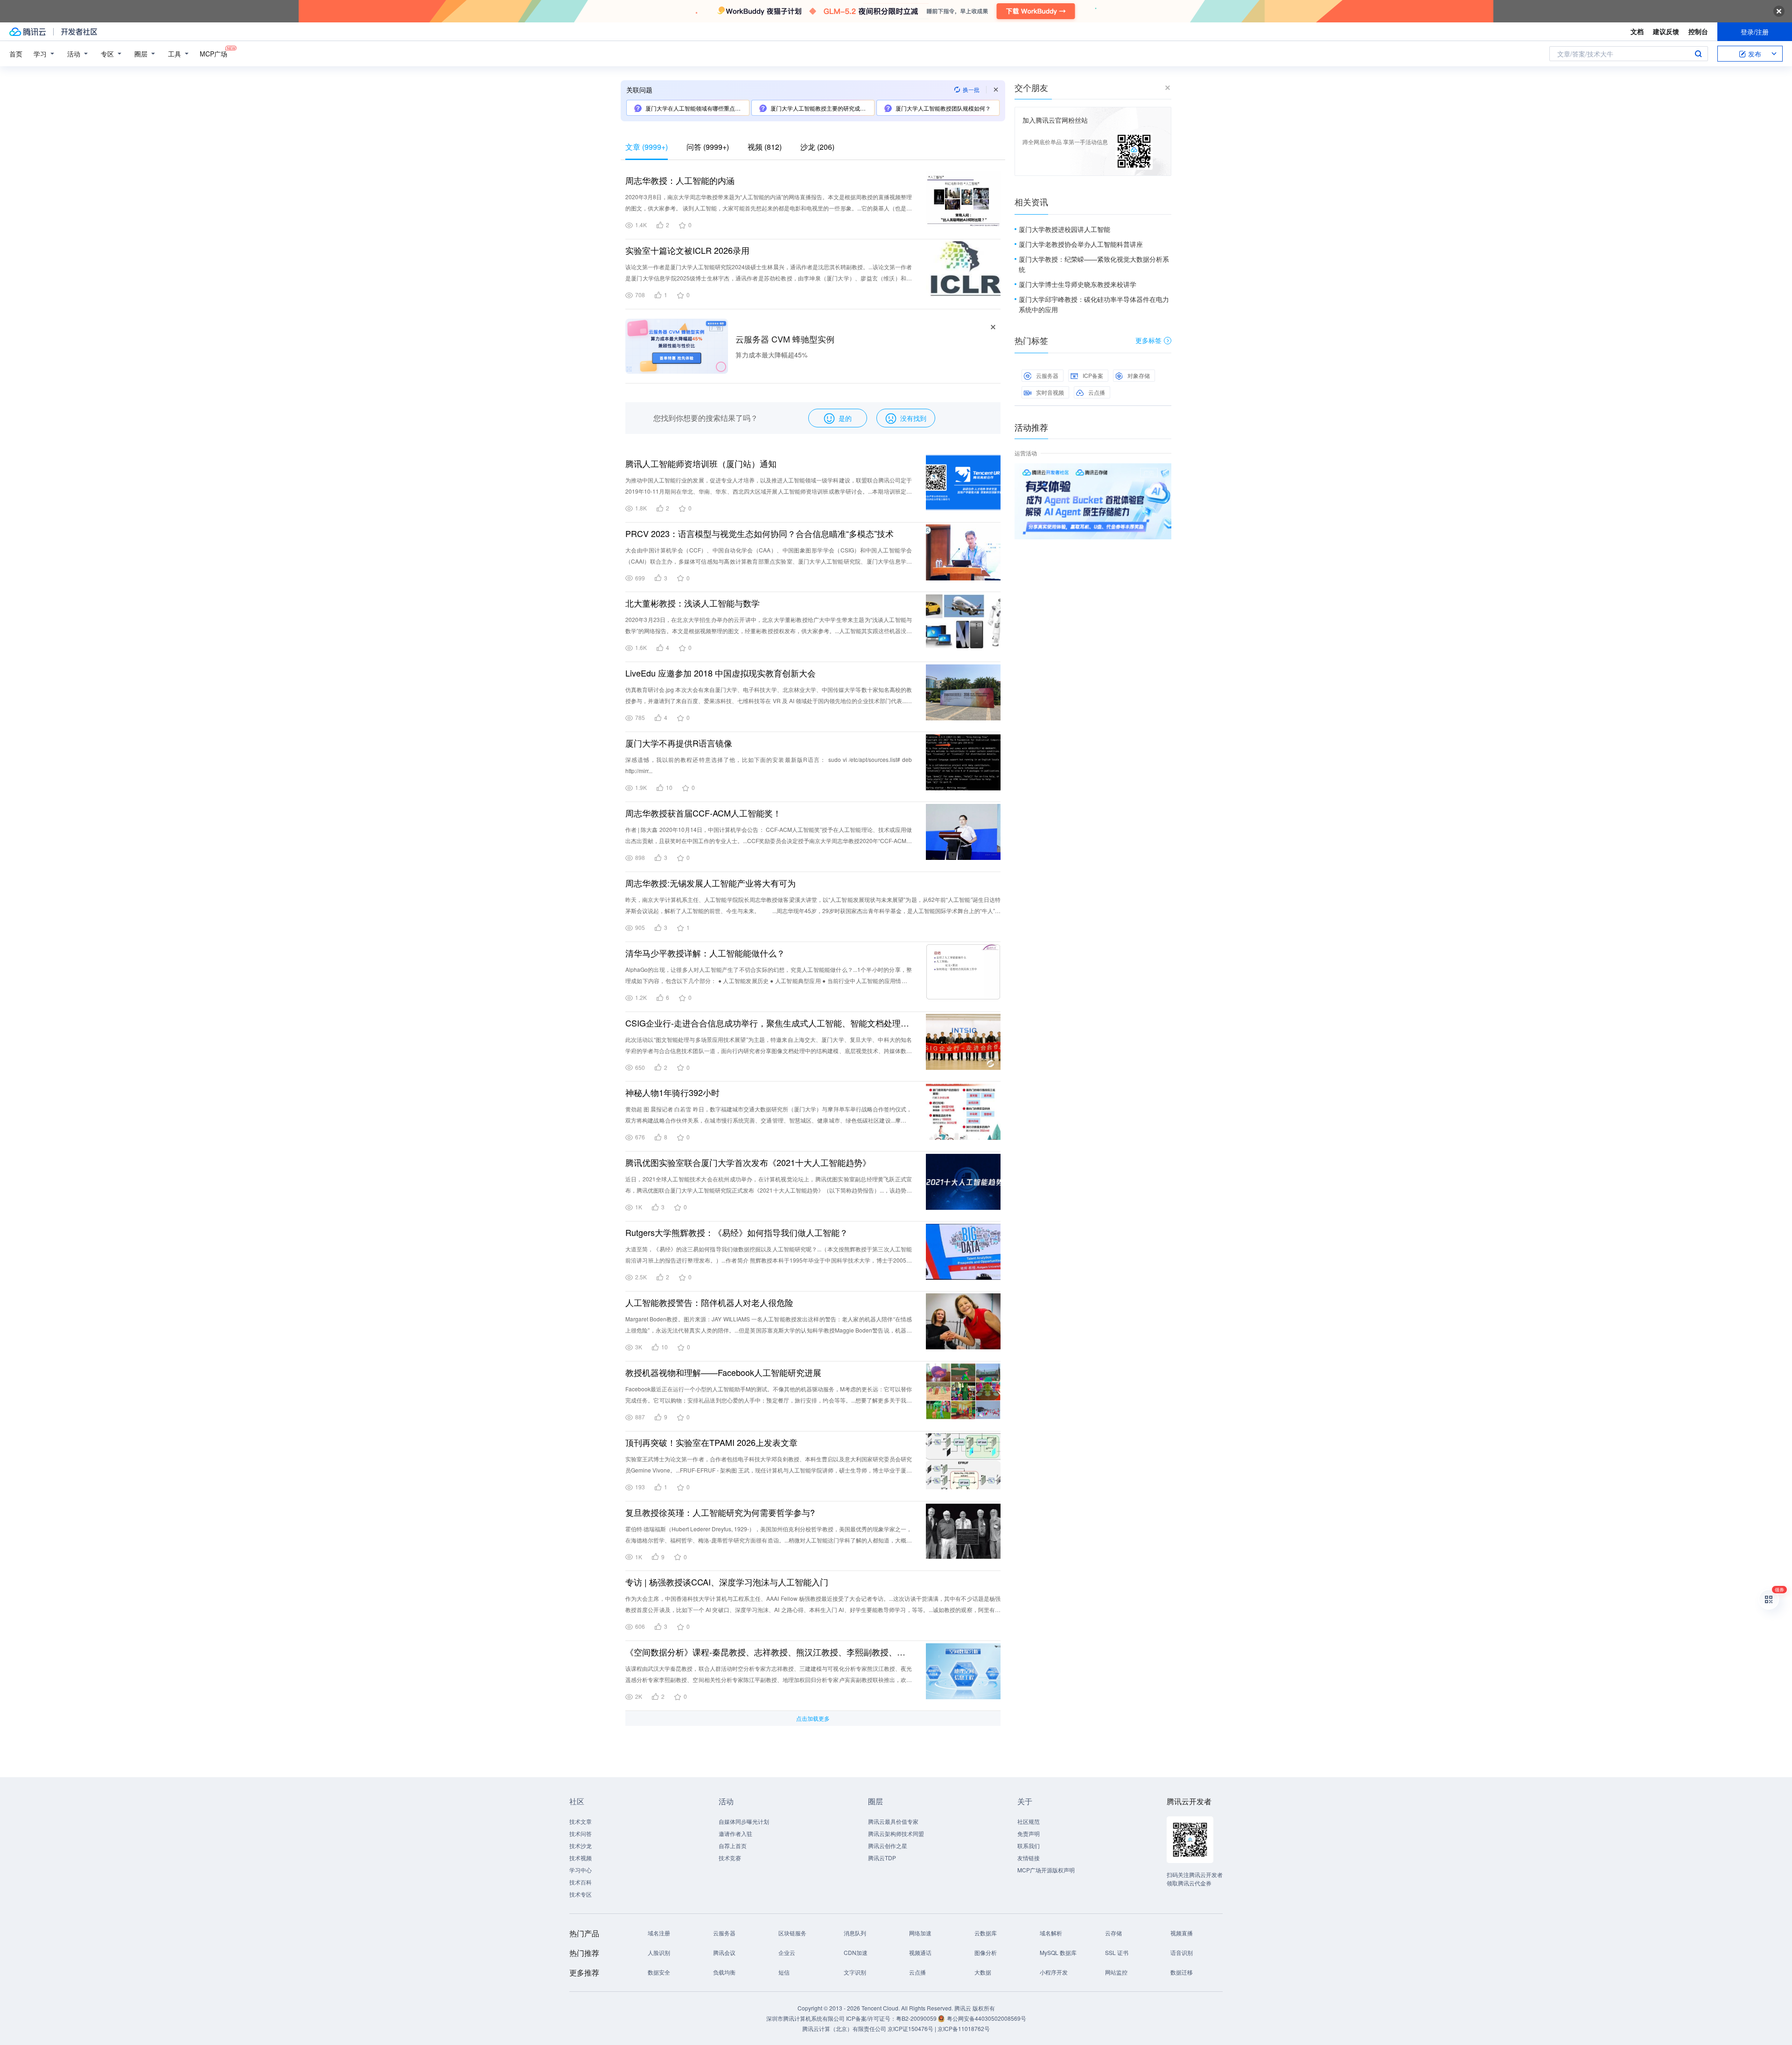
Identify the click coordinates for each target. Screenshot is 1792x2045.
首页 (16, 54)
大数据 (983, 1972)
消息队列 (855, 1933)
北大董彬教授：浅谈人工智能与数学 (693, 603)
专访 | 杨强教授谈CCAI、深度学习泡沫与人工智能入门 (727, 1582)
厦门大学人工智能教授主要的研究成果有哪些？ (822, 108)
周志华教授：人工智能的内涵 (680, 180)
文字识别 (855, 1972)
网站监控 (1116, 1972)
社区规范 (1029, 1821)
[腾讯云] (28, 32)
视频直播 (1182, 1933)
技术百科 (581, 1882)
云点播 (1097, 392)
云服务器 (1047, 375)
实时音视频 (1050, 392)
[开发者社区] (79, 32)
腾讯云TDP (882, 1858)
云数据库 (986, 1933)
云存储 (1113, 1933)
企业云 (787, 1952)
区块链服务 (792, 1933)
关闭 (1165, 473)
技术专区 (581, 1894)
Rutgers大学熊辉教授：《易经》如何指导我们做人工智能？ (737, 1232)
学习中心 (581, 1870)
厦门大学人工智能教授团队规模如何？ (943, 108)
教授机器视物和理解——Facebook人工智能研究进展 (723, 1372)
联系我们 (1029, 1846)
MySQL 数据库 (1058, 1952)
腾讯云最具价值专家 (893, 1821)
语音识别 (1182, 1952)
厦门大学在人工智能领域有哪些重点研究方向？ (697, 108)
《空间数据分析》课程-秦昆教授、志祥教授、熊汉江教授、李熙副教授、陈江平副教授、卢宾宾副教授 (769, 1652)
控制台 (1698, 31)
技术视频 (581, 1858)
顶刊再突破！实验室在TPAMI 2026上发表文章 (711, 1442)
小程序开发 (1054, 1972)
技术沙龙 (581, 1846)
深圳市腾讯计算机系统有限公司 (805, 2018)
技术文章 (581, 1821)
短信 (784, 1972)
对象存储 (1139, 375)
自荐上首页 (733, 1846)
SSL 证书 (1117, 1952)
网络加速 (920, 1933)
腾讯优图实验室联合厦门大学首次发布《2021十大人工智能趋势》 (748, 1162)
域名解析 (1051, 1933)
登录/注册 (1755, 32)
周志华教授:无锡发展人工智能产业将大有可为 (710, 883)
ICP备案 (1093, 375)
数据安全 (659, 1972)
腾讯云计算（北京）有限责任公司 (844, 2028)
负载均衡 (724, 1972)
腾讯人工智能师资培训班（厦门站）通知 (701, 463)
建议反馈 (1666, 31)
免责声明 (1029, 1833)
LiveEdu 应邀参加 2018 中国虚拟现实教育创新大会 (721, 673)
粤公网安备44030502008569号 (987, 2018)
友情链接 (1029, 1858)
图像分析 (986, 1952)
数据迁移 (1182, 1972)
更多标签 (1148, 340)
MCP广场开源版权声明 (1046, 1870)
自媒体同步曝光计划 (744, 1821)
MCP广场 (213, 54)
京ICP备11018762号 (964, 2028)
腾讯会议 (724, 1952)
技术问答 (581, 1833)
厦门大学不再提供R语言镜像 (679, 743)
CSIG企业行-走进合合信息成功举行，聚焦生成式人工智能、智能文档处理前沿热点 (769, 1023)
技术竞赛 (730, 1858)
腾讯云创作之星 (888, 1846)
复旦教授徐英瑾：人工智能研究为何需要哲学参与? (720, 1512)
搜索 (1698, 54)
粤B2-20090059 (917, 2018)
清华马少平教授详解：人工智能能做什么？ (705, 953)
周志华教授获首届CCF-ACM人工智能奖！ (703, 813)
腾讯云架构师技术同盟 (896, 1833)
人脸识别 (659, 1952)
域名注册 (659, 1933)
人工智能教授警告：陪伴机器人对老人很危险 (709, 1302)
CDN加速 (856, 1952)
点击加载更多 (813, 1718)
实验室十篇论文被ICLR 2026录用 (687, 250)
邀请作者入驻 (735, 1833)
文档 (1637, 31)
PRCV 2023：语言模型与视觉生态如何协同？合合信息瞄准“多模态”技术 (759, 533)
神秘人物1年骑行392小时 (672, 1092)
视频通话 (920, 1952)
